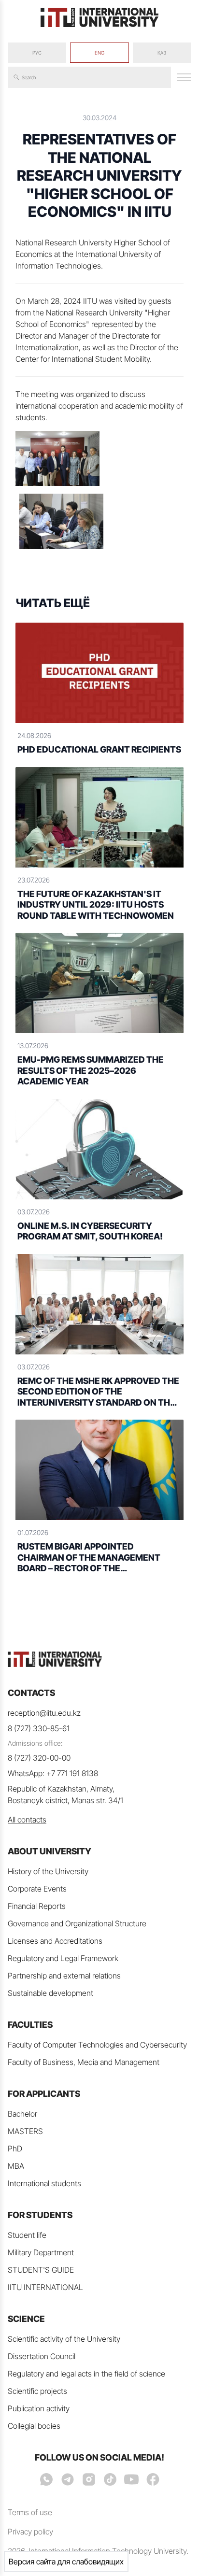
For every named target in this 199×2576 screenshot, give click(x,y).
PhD (15, 2149)
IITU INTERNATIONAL (45, 2287)
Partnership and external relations (64, 1976)
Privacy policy (30, 2532)
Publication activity (39, 2408)
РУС (37, 53)
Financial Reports (37, 1906)
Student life (27, 2235)
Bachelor (22, 2114)
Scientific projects (37, 2391)
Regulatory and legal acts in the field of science (86, 2374)
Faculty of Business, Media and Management (84, 2062)
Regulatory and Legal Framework (63, 1958)
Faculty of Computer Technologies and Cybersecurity (97, 2045)
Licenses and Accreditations (55, 1941)
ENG (99, 53)
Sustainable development (50, 1993)
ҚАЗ (162, 53)
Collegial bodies (34, 2426)
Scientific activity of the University (64, 2339)
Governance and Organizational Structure (77, 1923)
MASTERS (25, 2131)
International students (44, 2183)
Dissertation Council (42, 2356)
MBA (16, 2166)
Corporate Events (37, 1889)
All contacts (27, 1820)
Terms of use (30, 2512)
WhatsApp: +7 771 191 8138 (53, 1773)
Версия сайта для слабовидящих (66, 2562)
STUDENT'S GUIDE (41, 2270)
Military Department (41, 2252)
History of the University (48, 1871)
